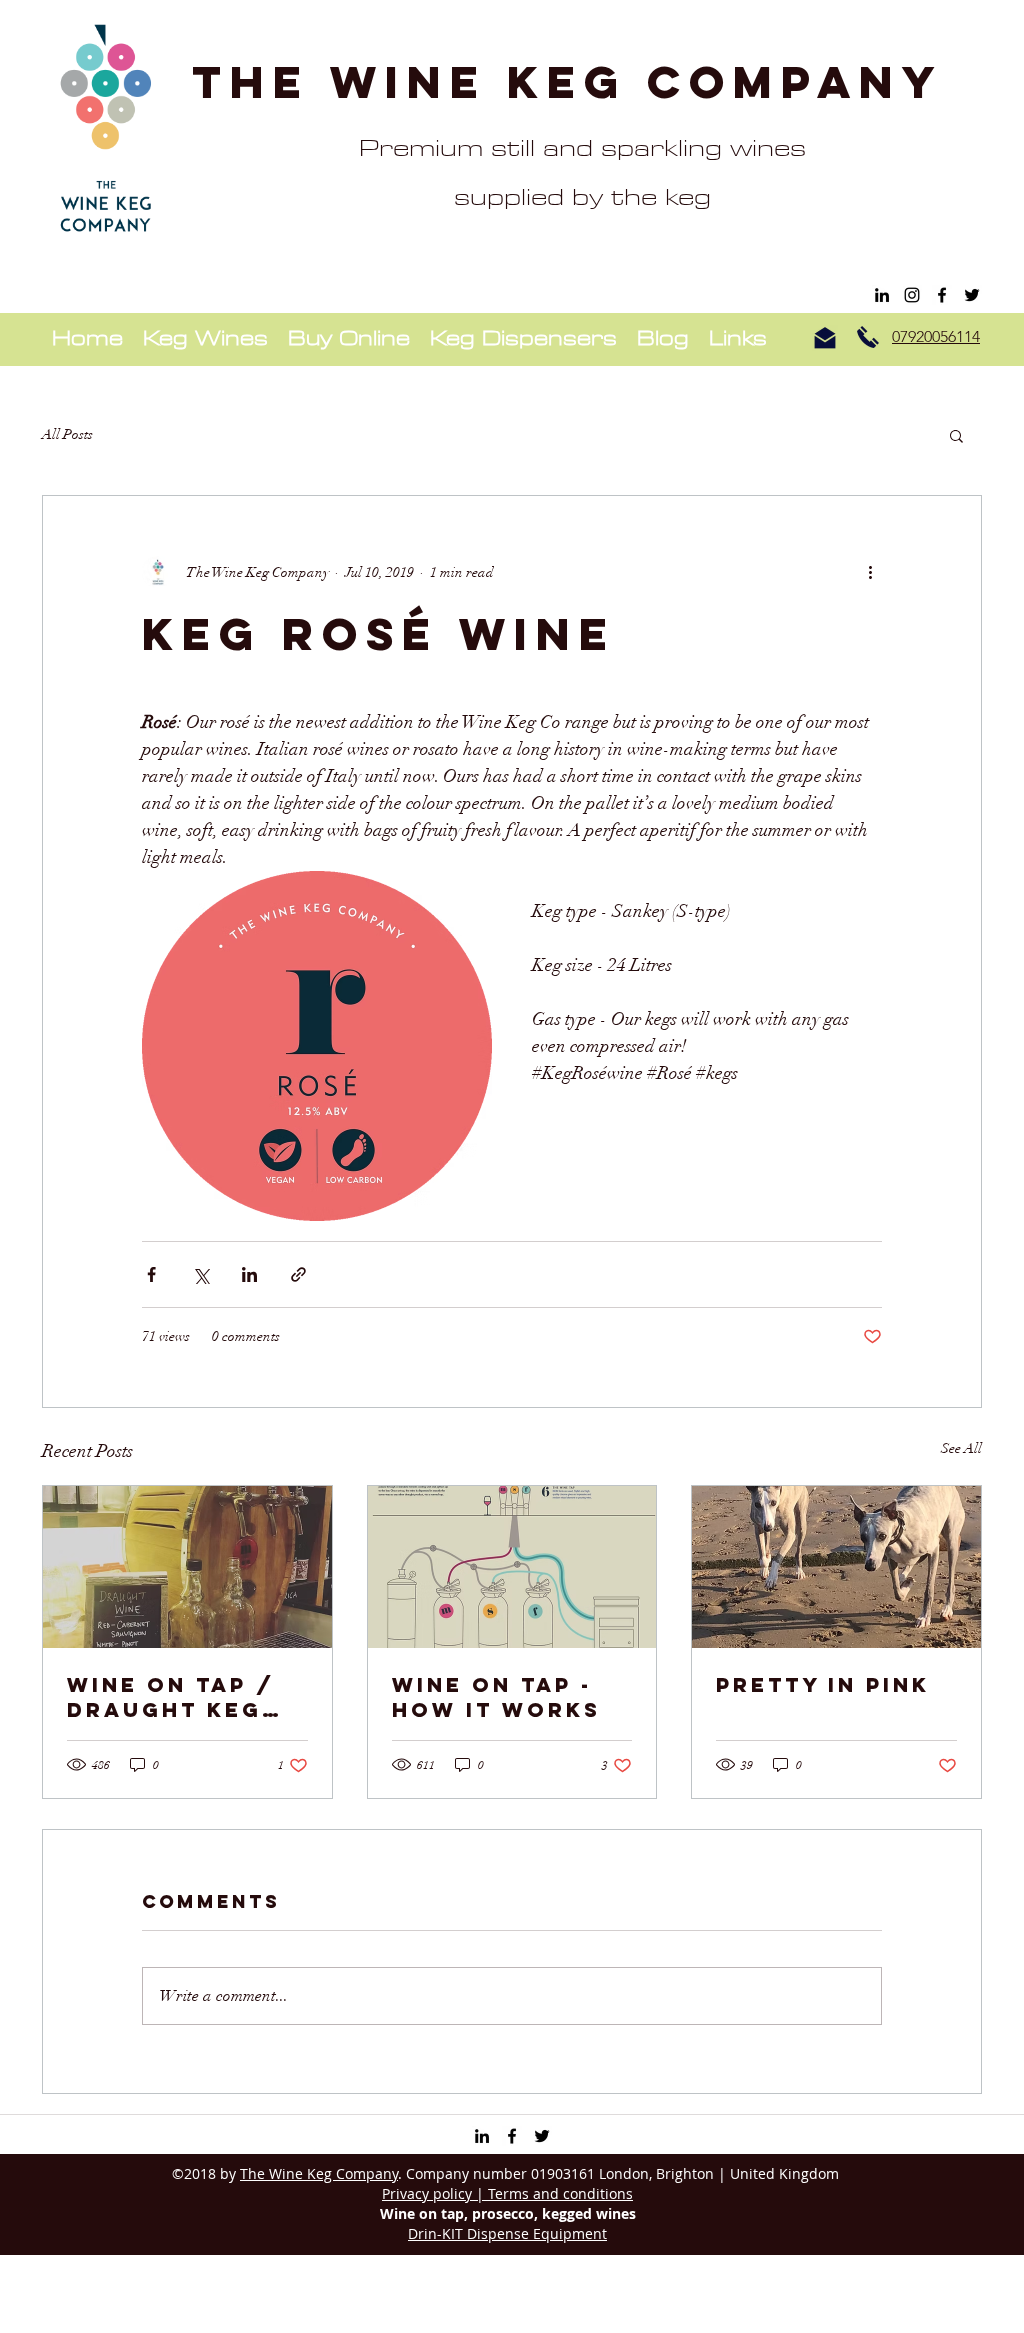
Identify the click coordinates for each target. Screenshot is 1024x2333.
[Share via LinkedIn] (249, 1274)
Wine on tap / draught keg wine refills (171, 1697)
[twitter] (972, 295)
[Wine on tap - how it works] (512, 1567)
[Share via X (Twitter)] (200, 1274)
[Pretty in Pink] (836, 1567)
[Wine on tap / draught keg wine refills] (187, 1567)
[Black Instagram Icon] (912, 295)
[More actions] (870, 572)
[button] (956, 435)
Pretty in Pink (823, 1684)
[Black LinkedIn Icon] (882, 295)
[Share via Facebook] (151, 1274)
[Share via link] (298, 1274)
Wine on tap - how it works (496, 1697)
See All (961, 1448)
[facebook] (942, 295)
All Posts (67, 434)
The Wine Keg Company (568, 81)
